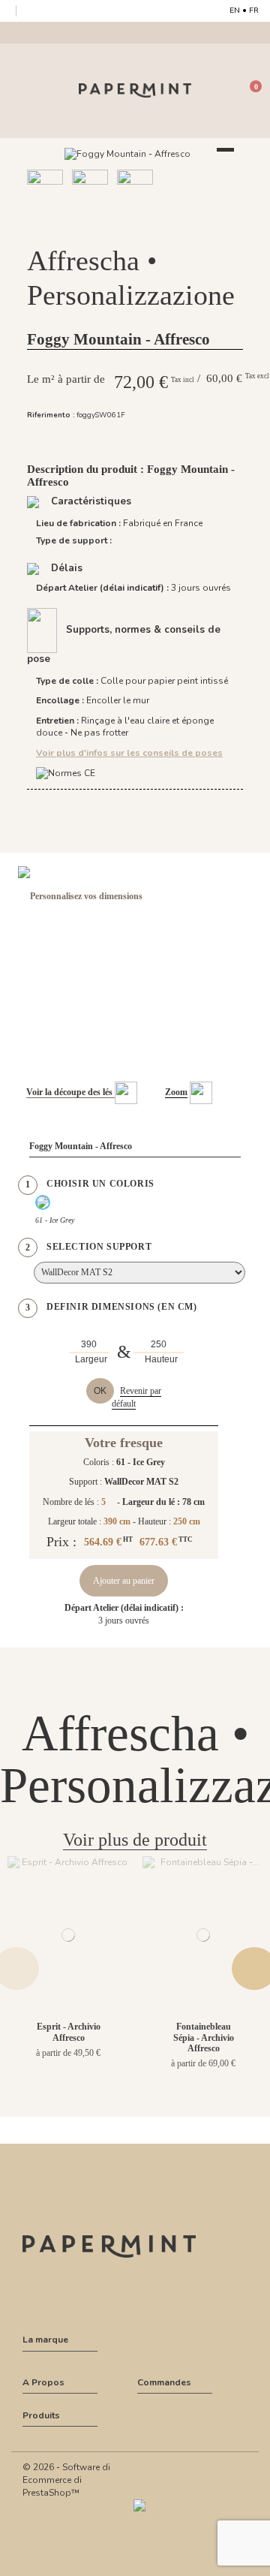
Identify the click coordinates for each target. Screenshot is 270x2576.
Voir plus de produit (135, 1840)
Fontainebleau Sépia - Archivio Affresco (204, 2037)
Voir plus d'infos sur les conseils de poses (129, 753)
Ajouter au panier (124, 1581)
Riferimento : (51, 415)
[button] (118, 226)
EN (235, 11)
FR (254, 11)
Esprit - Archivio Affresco (69, 2032)
